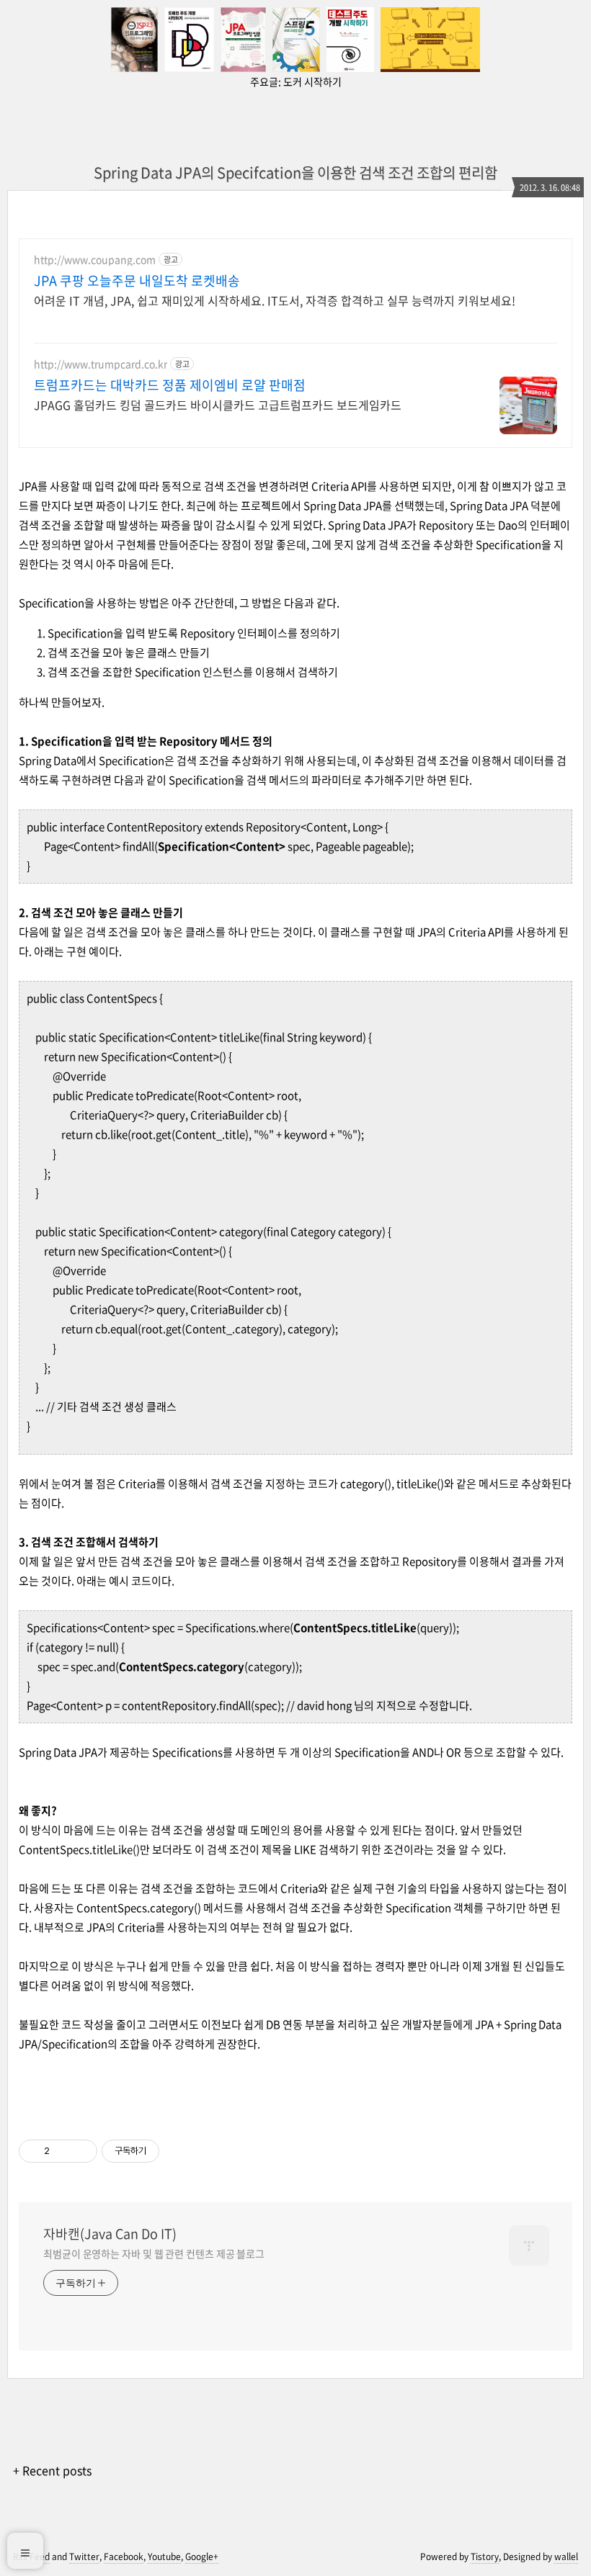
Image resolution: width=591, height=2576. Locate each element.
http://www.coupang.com (95, 260)
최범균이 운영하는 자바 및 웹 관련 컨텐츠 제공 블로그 (154, 2253)
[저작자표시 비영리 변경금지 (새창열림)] (179, 2151)
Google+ (202, 2557)
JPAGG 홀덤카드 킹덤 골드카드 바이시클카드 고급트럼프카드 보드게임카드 (218, 404)
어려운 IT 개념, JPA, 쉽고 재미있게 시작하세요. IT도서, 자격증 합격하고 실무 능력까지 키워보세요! (275, 300)
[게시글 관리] (81, 2151)
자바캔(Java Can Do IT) (110, 2234)
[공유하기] (63, 2151)
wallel (566, 2557)
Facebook (124, 2557)
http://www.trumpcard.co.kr (101, 364)
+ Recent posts (52, 2470)
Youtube (164, 2557)
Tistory (485, 2557)
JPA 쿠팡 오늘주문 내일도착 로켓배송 (137, 281)
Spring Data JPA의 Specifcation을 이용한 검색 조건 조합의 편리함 (295, 172)
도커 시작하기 (312, 81)
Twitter (84, 2557)
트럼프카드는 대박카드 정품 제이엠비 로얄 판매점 (170, 385)
